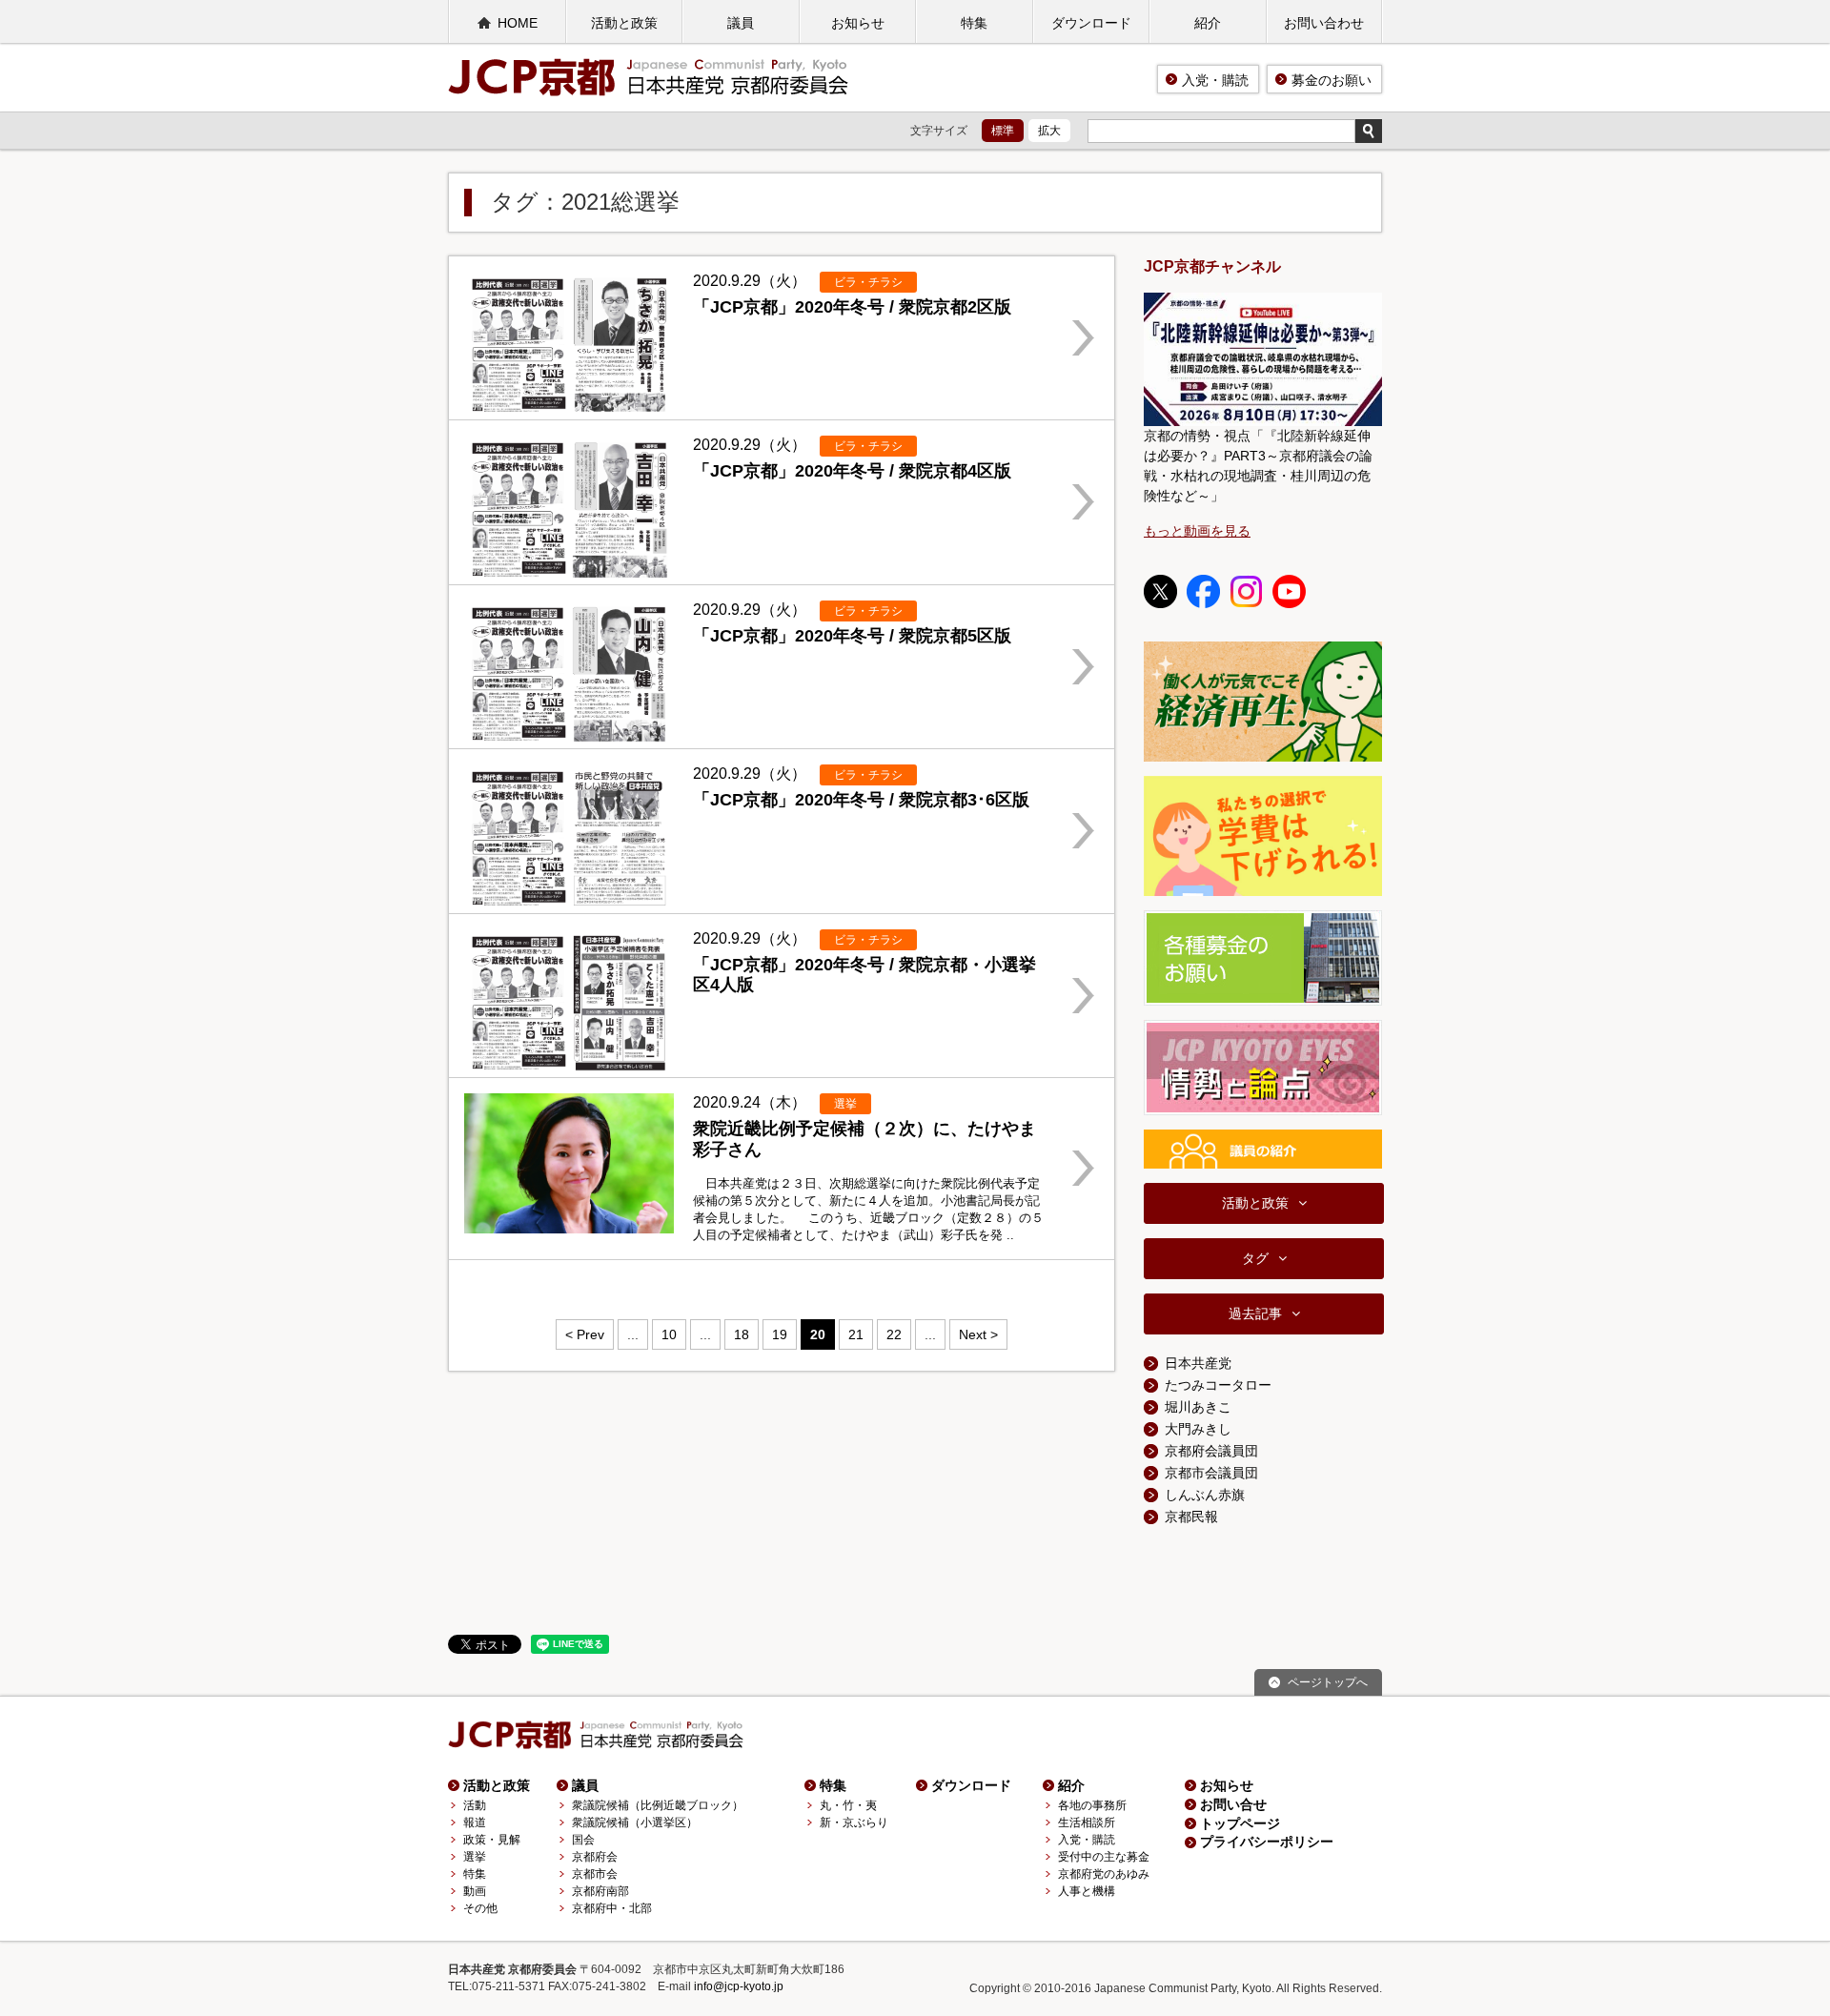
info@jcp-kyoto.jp (739, 1986)
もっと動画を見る (1197, 531)
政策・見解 (492, 1840)
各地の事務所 (1092, 1805)
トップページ (1240, 1823)
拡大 (1049, 131)
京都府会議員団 (1211, 1451)
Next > (978, 1334)
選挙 (475, 1857)
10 (669, 1334)
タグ (1255, 1258)
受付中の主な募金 (1104, 1857)
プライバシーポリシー (1267, 1842)
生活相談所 (1087, 1823)
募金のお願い (1332, 80)
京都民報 (1191, 1517)
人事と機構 (1087, 1891)
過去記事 (1255, 1313)
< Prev (585, 1334)
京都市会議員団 (1211, 1473)
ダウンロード (1091, 23)
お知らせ (858, 23)
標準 (1003, 131)
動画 (475, 1891)
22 (894, 1334)
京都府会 (595, 1857)
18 (742, 1334)
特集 (974, 23)
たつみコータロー (1218, 1385)
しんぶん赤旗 (1205, 1495)
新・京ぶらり (854, 1823)
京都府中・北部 (612, 1908)
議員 (741, 23)
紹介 (1208, 23)
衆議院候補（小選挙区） (635, 1823)
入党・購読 (1215, 80)
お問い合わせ (1324, 23)
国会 (583, 1840)
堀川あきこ (1198, 1407)
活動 (475, 1805)
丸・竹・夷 (848, 1805)
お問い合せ (1233, 1804)
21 (856, 1334)
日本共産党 (1198, 1363)
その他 (480, 1908)
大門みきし (1198, 1429)
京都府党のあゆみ (1104, 1874)
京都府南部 (600, 1891)
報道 (475, 1823)
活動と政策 (624, 23)
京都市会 (595, 1874)
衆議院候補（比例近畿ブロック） (658, 1805)
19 (780, 1334)
